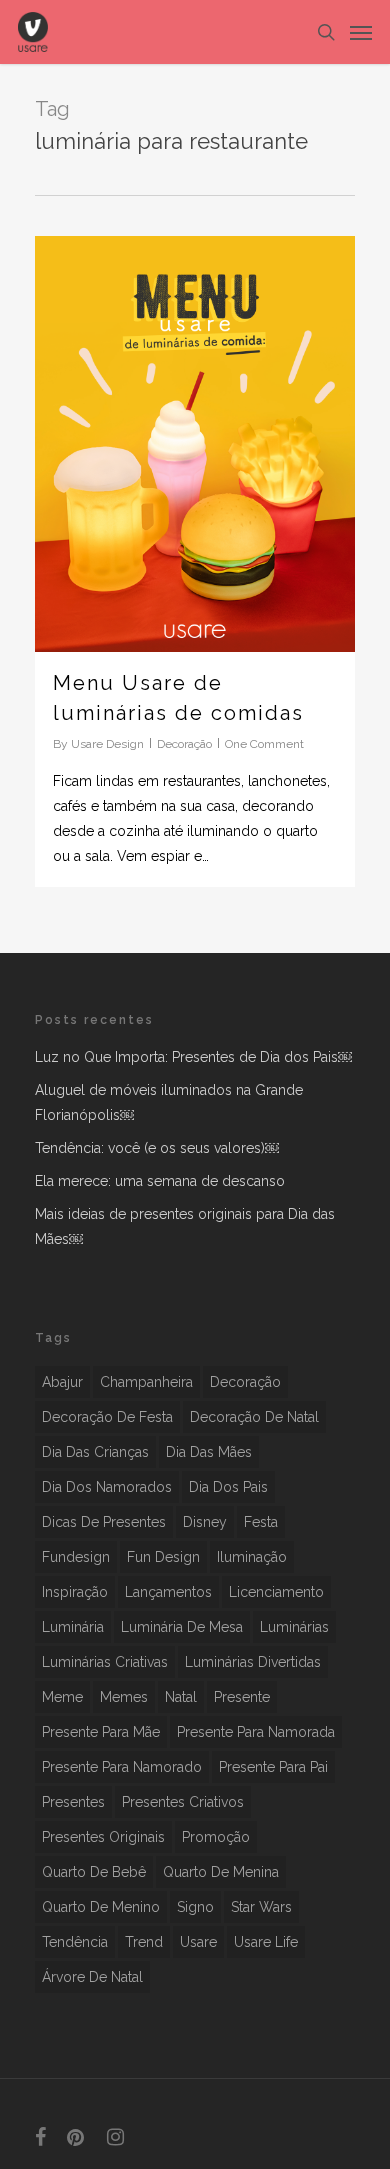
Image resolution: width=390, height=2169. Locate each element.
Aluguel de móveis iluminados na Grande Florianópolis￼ (169, 1102)
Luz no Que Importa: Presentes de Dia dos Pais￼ (193, 1057)
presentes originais (103, 1837)
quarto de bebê (94, 1872)
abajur (62, 1382)
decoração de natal (254, 1417)
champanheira (146, 1382)
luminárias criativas (105, 1662)
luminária (73, 1627)
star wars (261, 1907)
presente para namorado (122, 1767)
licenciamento (276, 1592)
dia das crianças (95, 1452)
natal (181, 1697)
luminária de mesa (182, 1627)
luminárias (294, 1627)
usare (198, 1942)
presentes (73, 1802)
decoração (245, 1382)
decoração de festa (107, 1417)
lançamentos (168, 1592)
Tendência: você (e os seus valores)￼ (157, 1148)
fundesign (76, 1557)
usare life (266, 1942)
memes (124, 1697)
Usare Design (107, 744)
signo (195, 1907)
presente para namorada (256, 1732)
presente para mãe (101, 1732)
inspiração (75, 1592)
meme (62, 1697)
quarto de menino (101, 1907)
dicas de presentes (104, 1522)
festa (261, 1522)
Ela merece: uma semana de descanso (160, 1181)
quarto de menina (221, 1872)
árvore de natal (92, 1977)
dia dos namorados (107, 1487)
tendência (75, 1942)
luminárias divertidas (253, 1662)
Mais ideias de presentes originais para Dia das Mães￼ (185, 1226)
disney (205, 1522)
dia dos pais (228, 1487)
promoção (216, 1837)
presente (242, 1697)
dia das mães (209, 1452)
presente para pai (273, 1767)
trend (144, 1942)
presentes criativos (183, 1802)
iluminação (252, 1557)
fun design (163, 1557)
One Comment (264, 744)
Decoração (184, 744)
